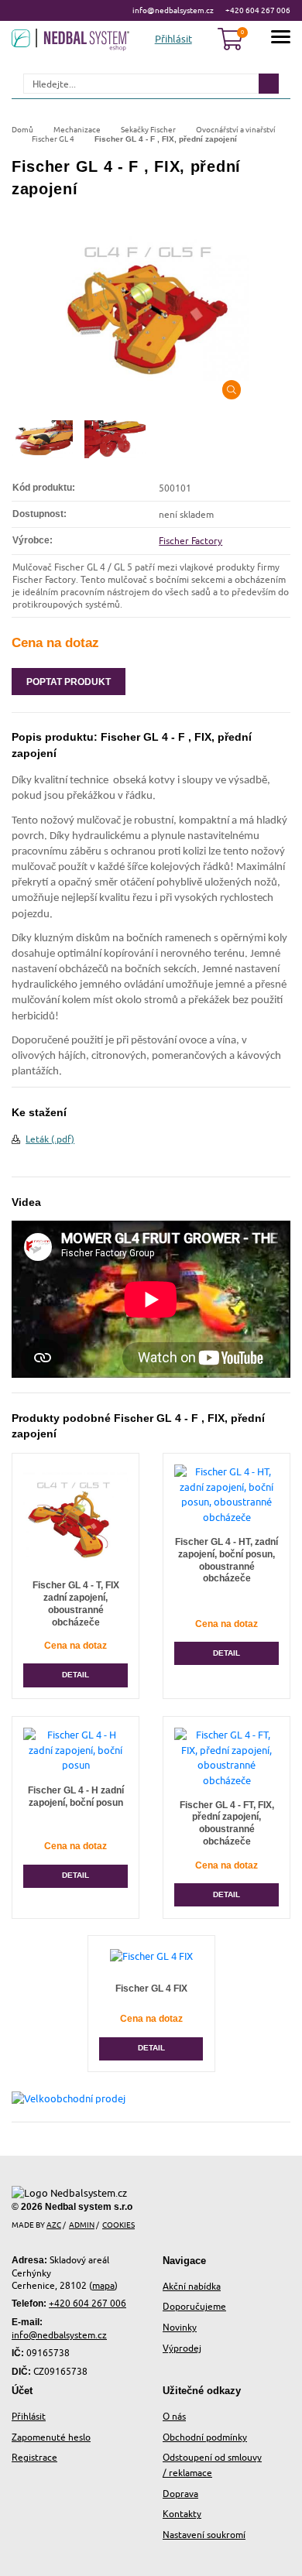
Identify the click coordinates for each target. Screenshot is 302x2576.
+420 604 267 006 (258, 10)
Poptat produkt (69, 682)
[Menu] (281, 39)
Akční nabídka (192, 2286)
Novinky (180, 2327)
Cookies (118, 2225)
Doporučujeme (194, 2306)
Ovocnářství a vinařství (236, 129)
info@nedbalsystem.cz (173, 10)
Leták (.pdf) (50, 1139)
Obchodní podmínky (205, 2437)
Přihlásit (29, 2416)
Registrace (34, 2457)
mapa (103, 2285)
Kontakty (182, 2514)
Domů (22, 129)
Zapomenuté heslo (51, 2437)
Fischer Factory (190, 541)
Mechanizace (77, 129)
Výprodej (182, 2348)
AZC (54, 2225)
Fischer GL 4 (53, 139)
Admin (82, 2225)
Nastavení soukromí (204, 2535)
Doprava (180, 2494)
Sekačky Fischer (148, 129)
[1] (269, 84)
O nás (174, 2416)
